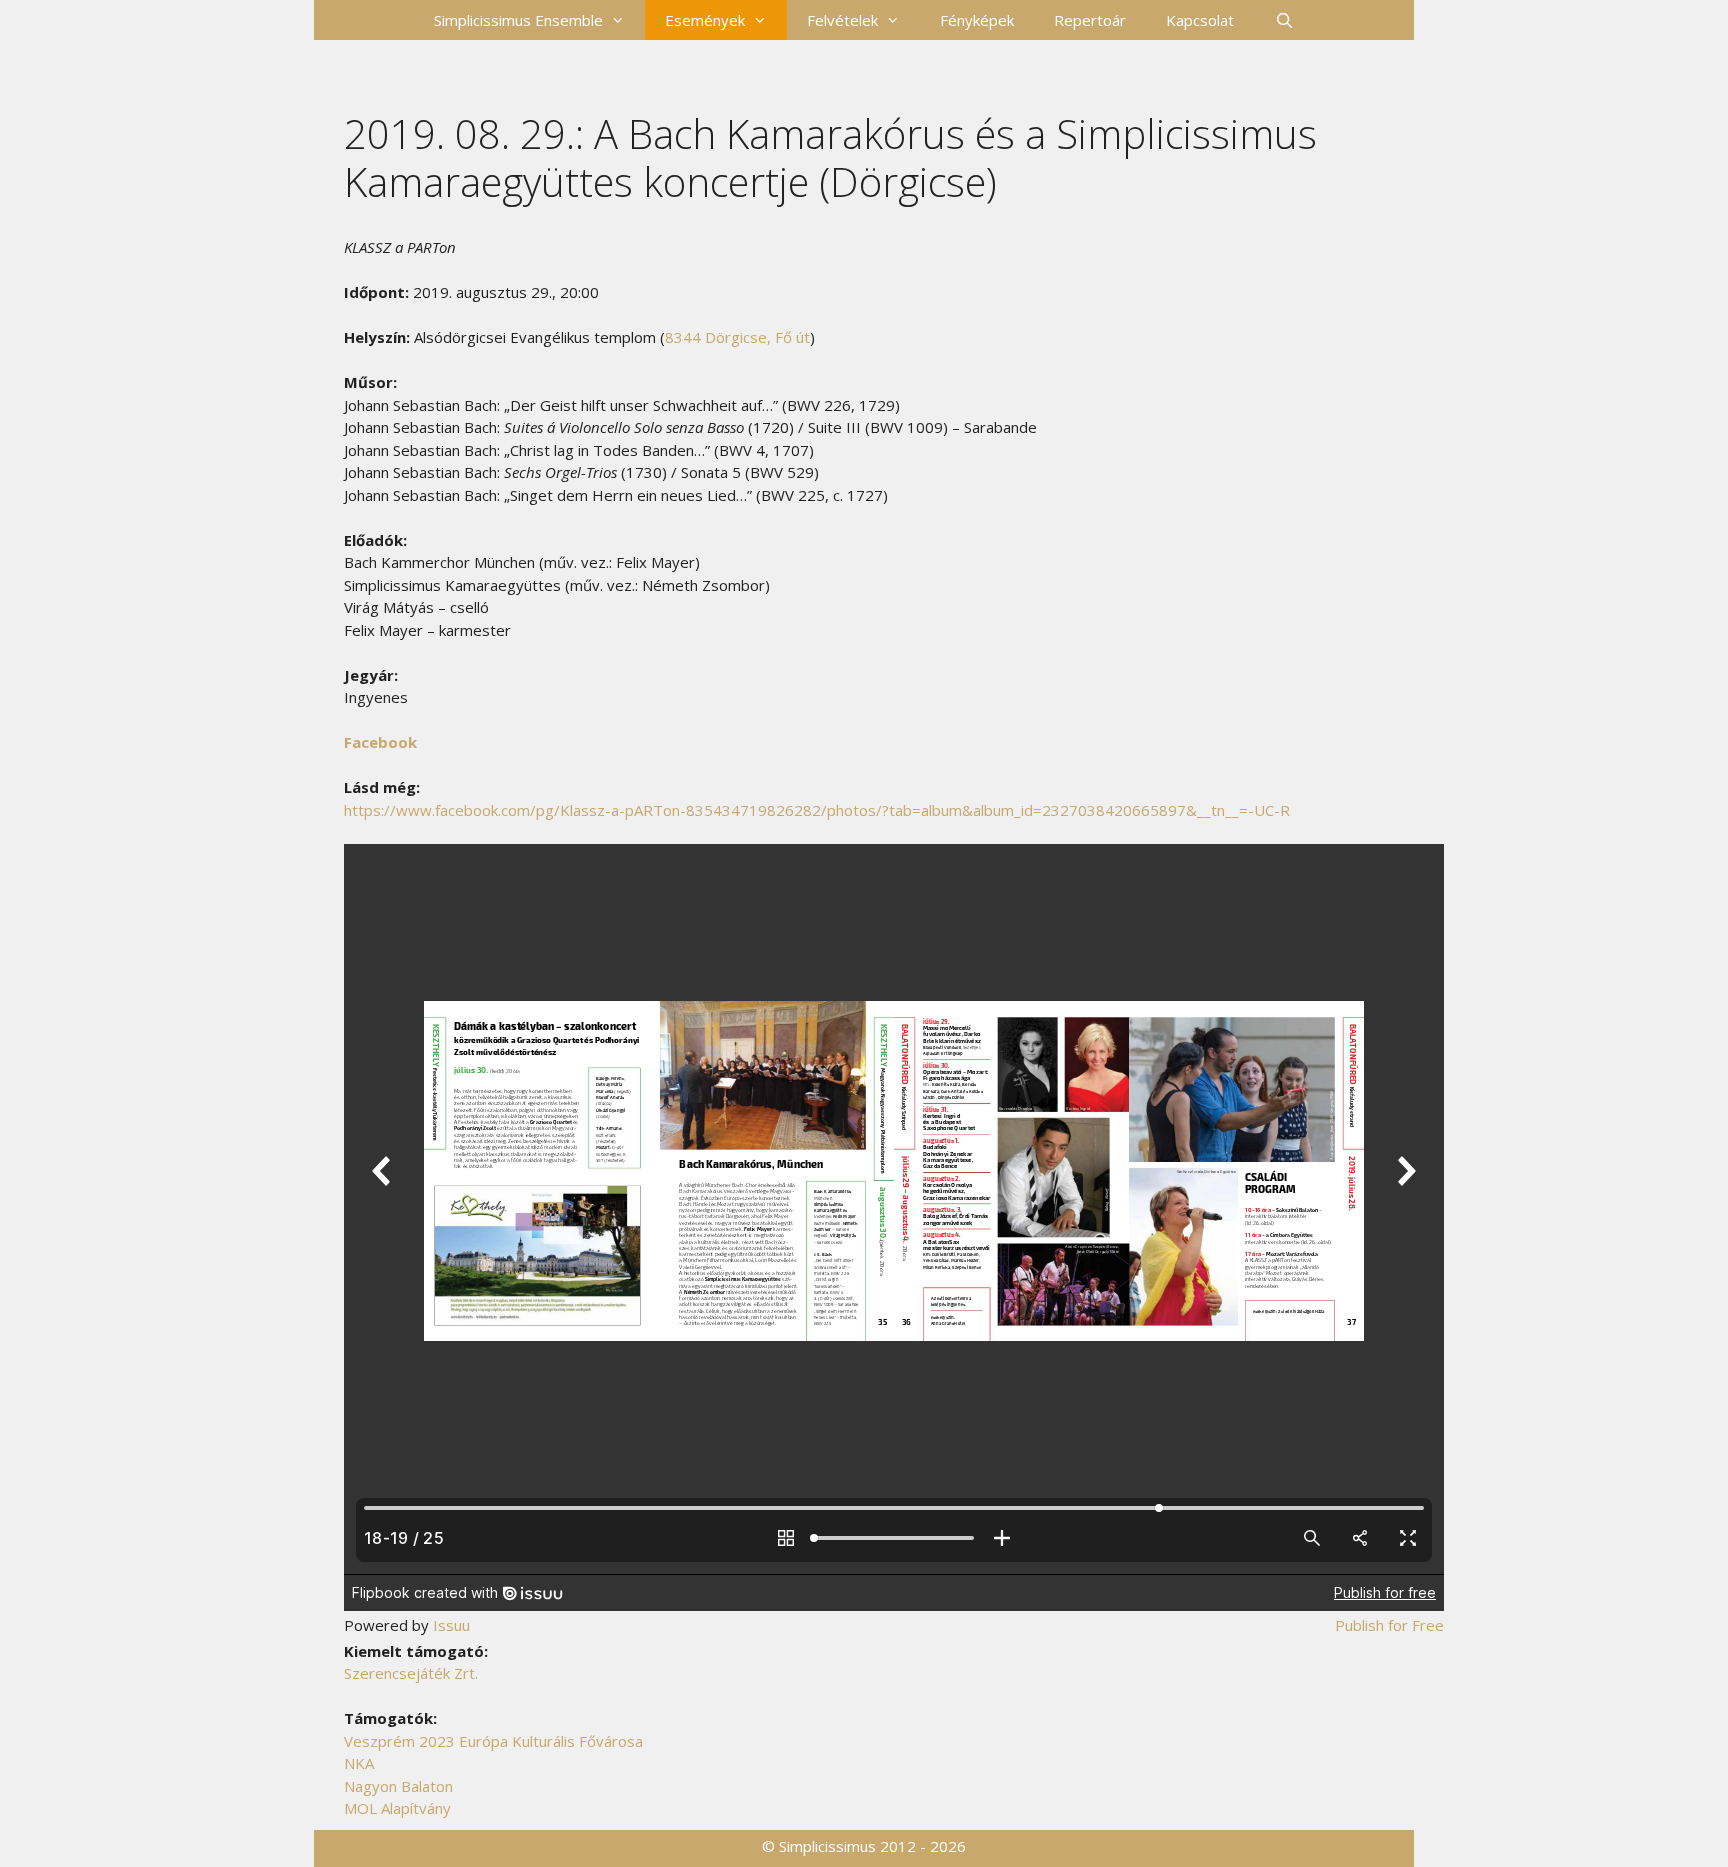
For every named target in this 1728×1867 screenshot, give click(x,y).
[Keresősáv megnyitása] (1283, 20)
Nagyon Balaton (398, 1786)
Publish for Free (1389, 1625)
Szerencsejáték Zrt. (411, 1673)
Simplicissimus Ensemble (518, 20)
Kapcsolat (1200, 20)
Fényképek (977, 20)
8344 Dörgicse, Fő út (737, 337)
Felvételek (842, 20)
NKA (359, 1763)
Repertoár (1090, 20)
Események (705, 20)
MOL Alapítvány (397, 1808)
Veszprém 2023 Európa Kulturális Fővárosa (493, 1741)
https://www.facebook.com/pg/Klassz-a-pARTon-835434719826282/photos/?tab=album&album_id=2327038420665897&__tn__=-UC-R (817, 810)
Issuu (451, 1625)
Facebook (380, 742)
